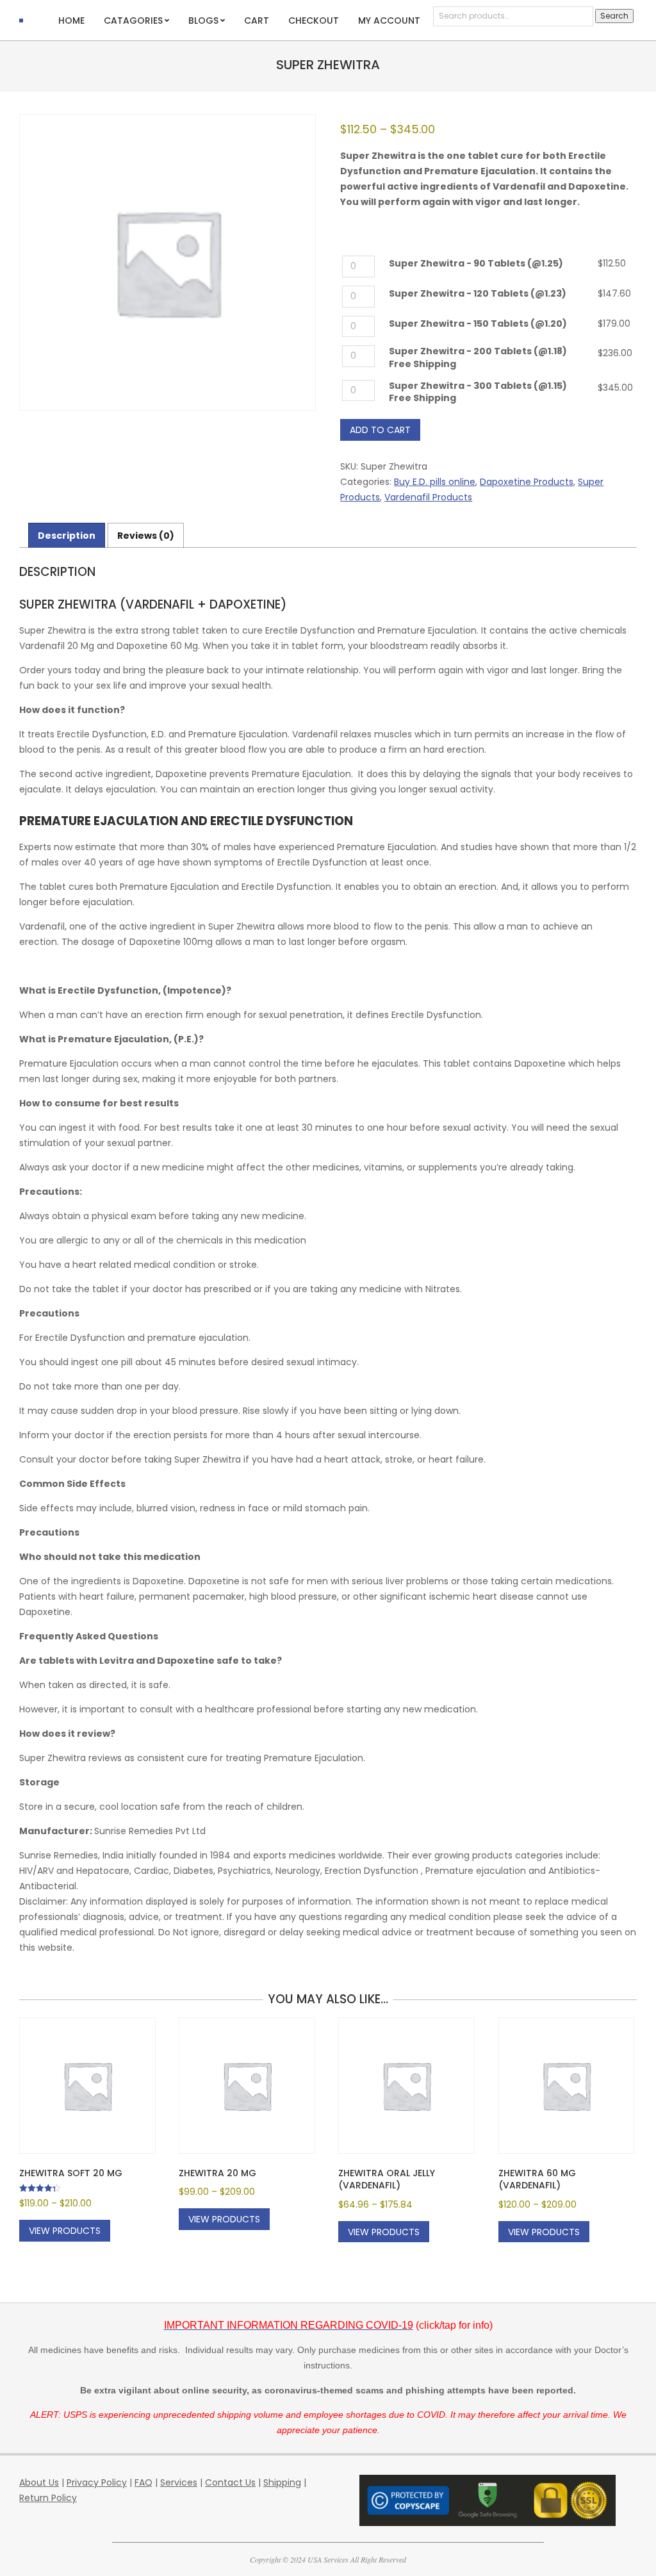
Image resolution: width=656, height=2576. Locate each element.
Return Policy (48, 2498)
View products (65, 2231)
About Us (39, 2482)
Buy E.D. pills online (435, 482)
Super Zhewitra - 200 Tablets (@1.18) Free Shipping (478, 358)
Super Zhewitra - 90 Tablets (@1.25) (476, 264)
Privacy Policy (97, 2482)
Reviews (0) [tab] (146, 536)
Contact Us (230, 2482)
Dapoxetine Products (527, 482)
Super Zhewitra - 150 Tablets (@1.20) (478, 324)
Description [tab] (67, 536)
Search (614, 16)
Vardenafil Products (428, 497)
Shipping (282, 2482)
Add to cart (380, 430)
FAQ (143, 2482)
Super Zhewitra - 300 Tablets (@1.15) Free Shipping (478, 392)
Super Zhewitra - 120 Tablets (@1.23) (478, 294)
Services (179, 2482)
